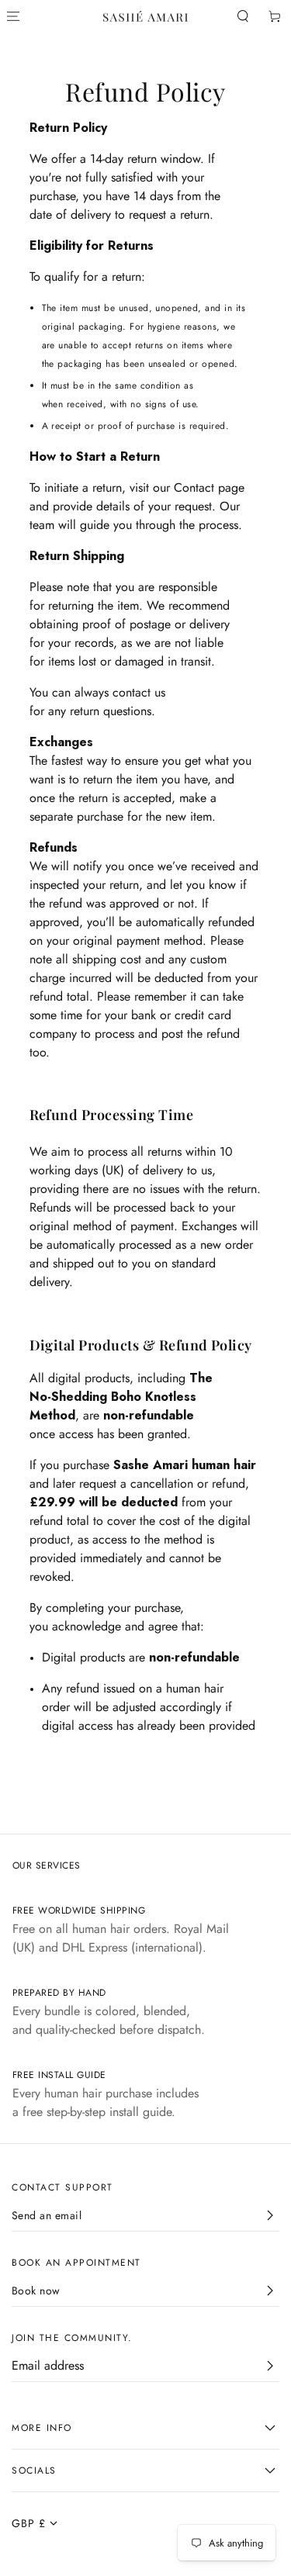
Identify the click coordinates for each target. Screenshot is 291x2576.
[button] (243, 17)
